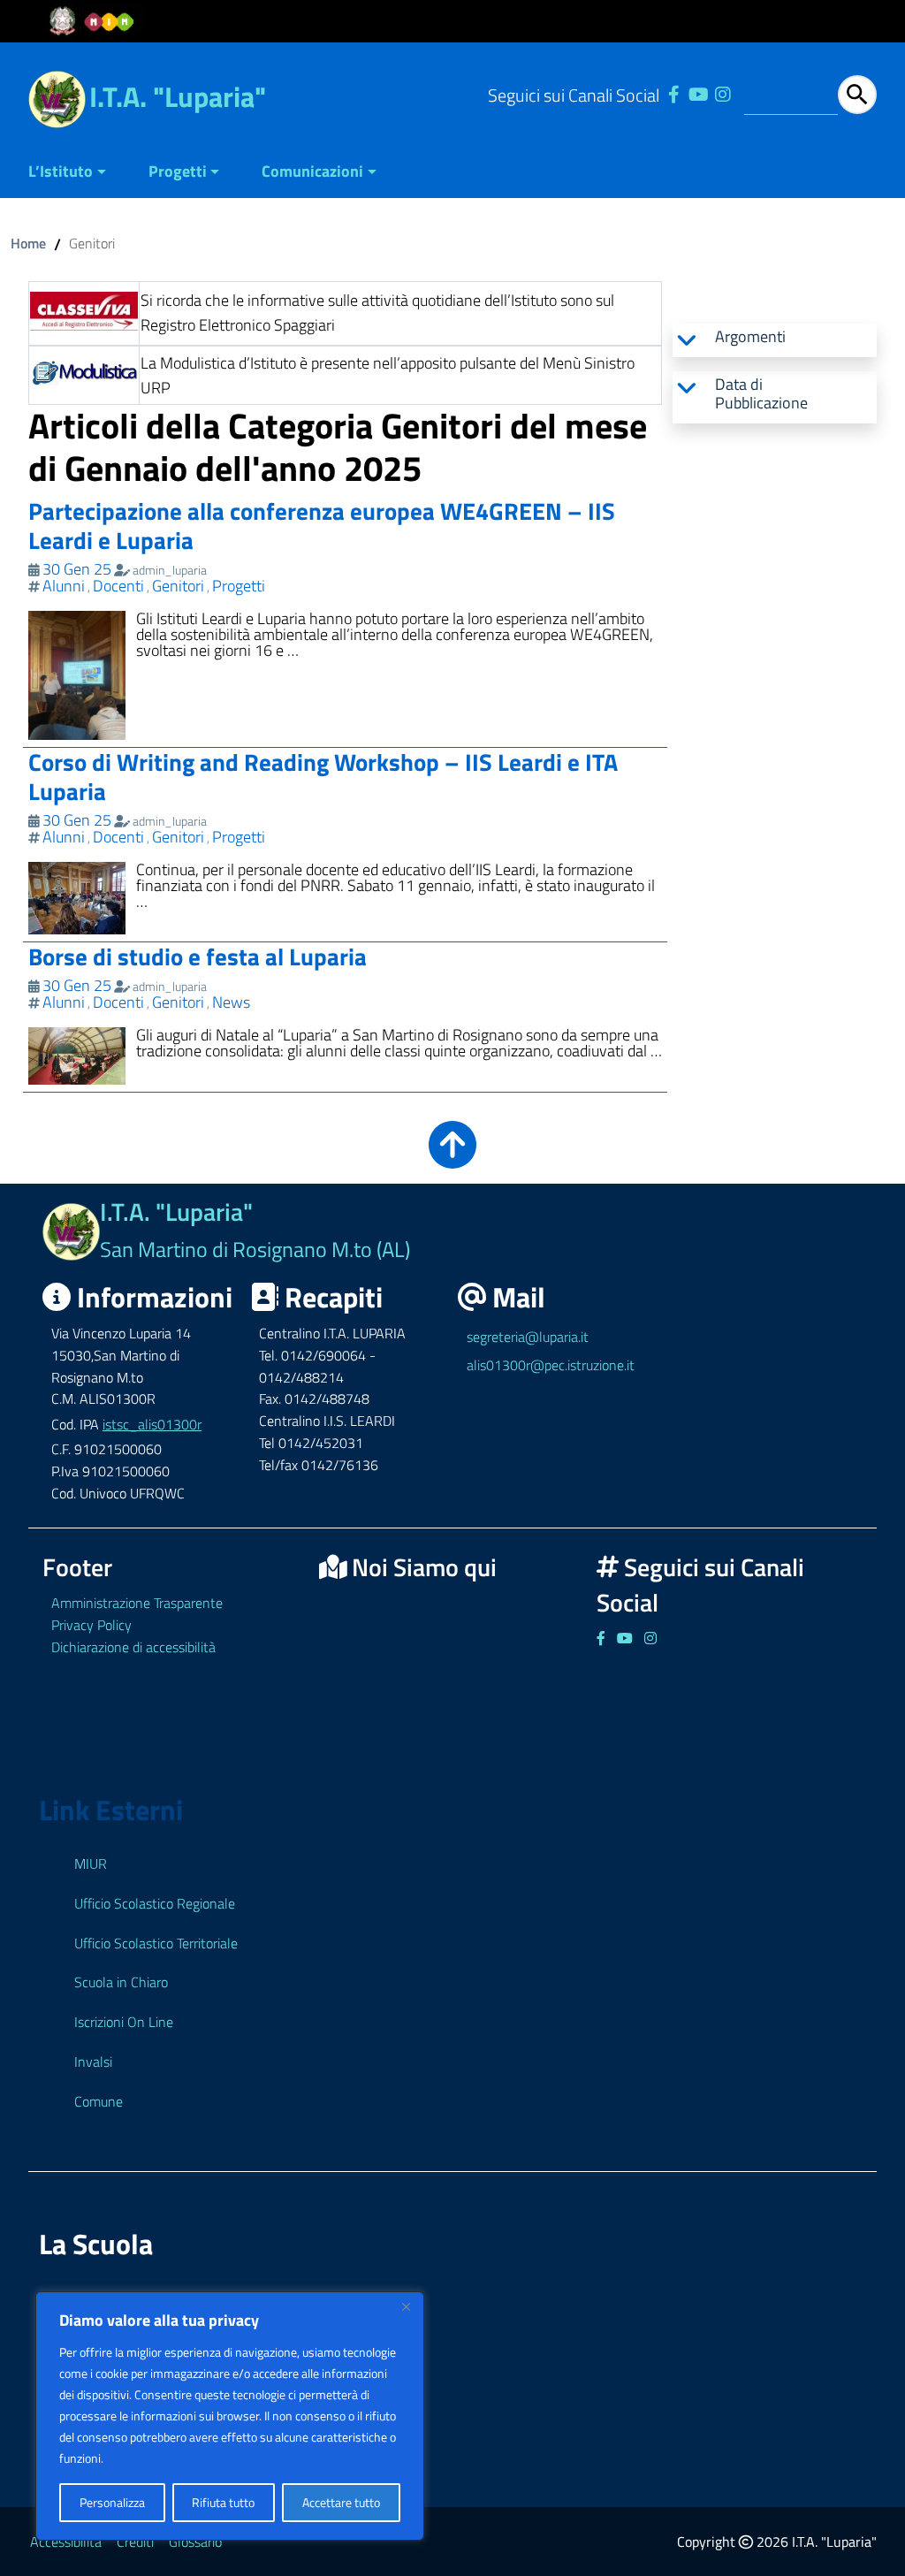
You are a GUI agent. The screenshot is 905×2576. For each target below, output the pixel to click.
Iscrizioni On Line (124, 2022)
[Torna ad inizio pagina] (452, 1157)
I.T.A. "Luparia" (178, 96)
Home (28, 243)
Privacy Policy (91, 1625)
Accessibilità (66, 2542)
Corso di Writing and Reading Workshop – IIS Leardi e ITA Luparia (323, 776)
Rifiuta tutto (223, 2502)
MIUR (91, 1863)
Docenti (118, 586)
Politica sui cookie (152, 2458)
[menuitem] (78, 173)
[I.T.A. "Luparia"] (57, 98)
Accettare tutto (341, 2502)
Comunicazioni (312, 171)
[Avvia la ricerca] (857, 95)
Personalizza (112, 2502)
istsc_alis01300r (152, 1424)
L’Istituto (61, 171)
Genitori (178, 586)
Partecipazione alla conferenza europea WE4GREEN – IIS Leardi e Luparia (322, 525)
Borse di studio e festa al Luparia (198, 956)
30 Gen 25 (77, 569)
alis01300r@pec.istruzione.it (551, 1365)
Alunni (64, 586)
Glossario (195, 2542)
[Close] (406, 2306)
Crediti (135, 2542)
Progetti (178, 171)
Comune (99, 2101)
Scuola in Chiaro (121, 1982)
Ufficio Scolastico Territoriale (156, 1943)
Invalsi (93, 2062)
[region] (230, 2416)
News (231, 1002)
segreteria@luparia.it (528, 1337)
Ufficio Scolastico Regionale (155, 1903)
